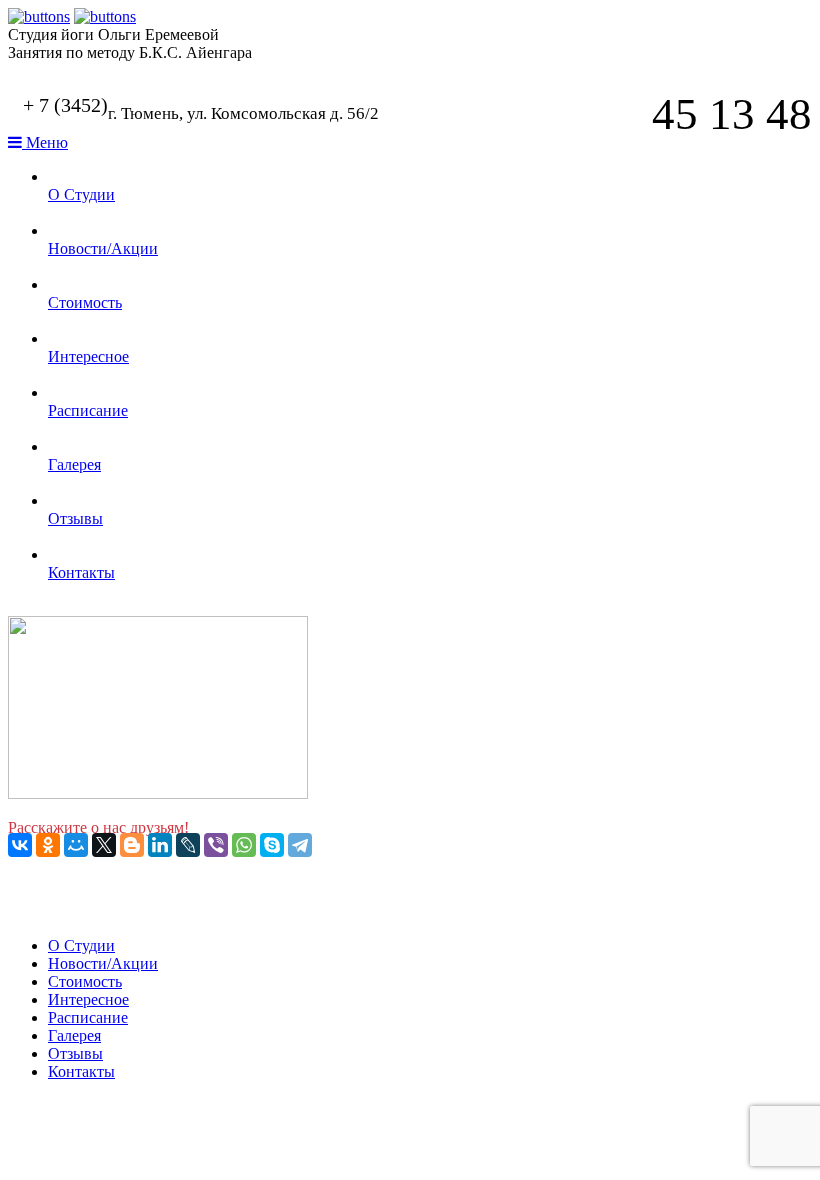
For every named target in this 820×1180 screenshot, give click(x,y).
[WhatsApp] (244, 845)
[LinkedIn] (160, 845)
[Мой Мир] (76, 845)
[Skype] (272, 845)
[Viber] (216, 845)
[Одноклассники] (48, 845)
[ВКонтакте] (20, 845)
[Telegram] (300, 845)
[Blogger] (132, 845)
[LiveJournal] (188, 845)
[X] (104, 845)
